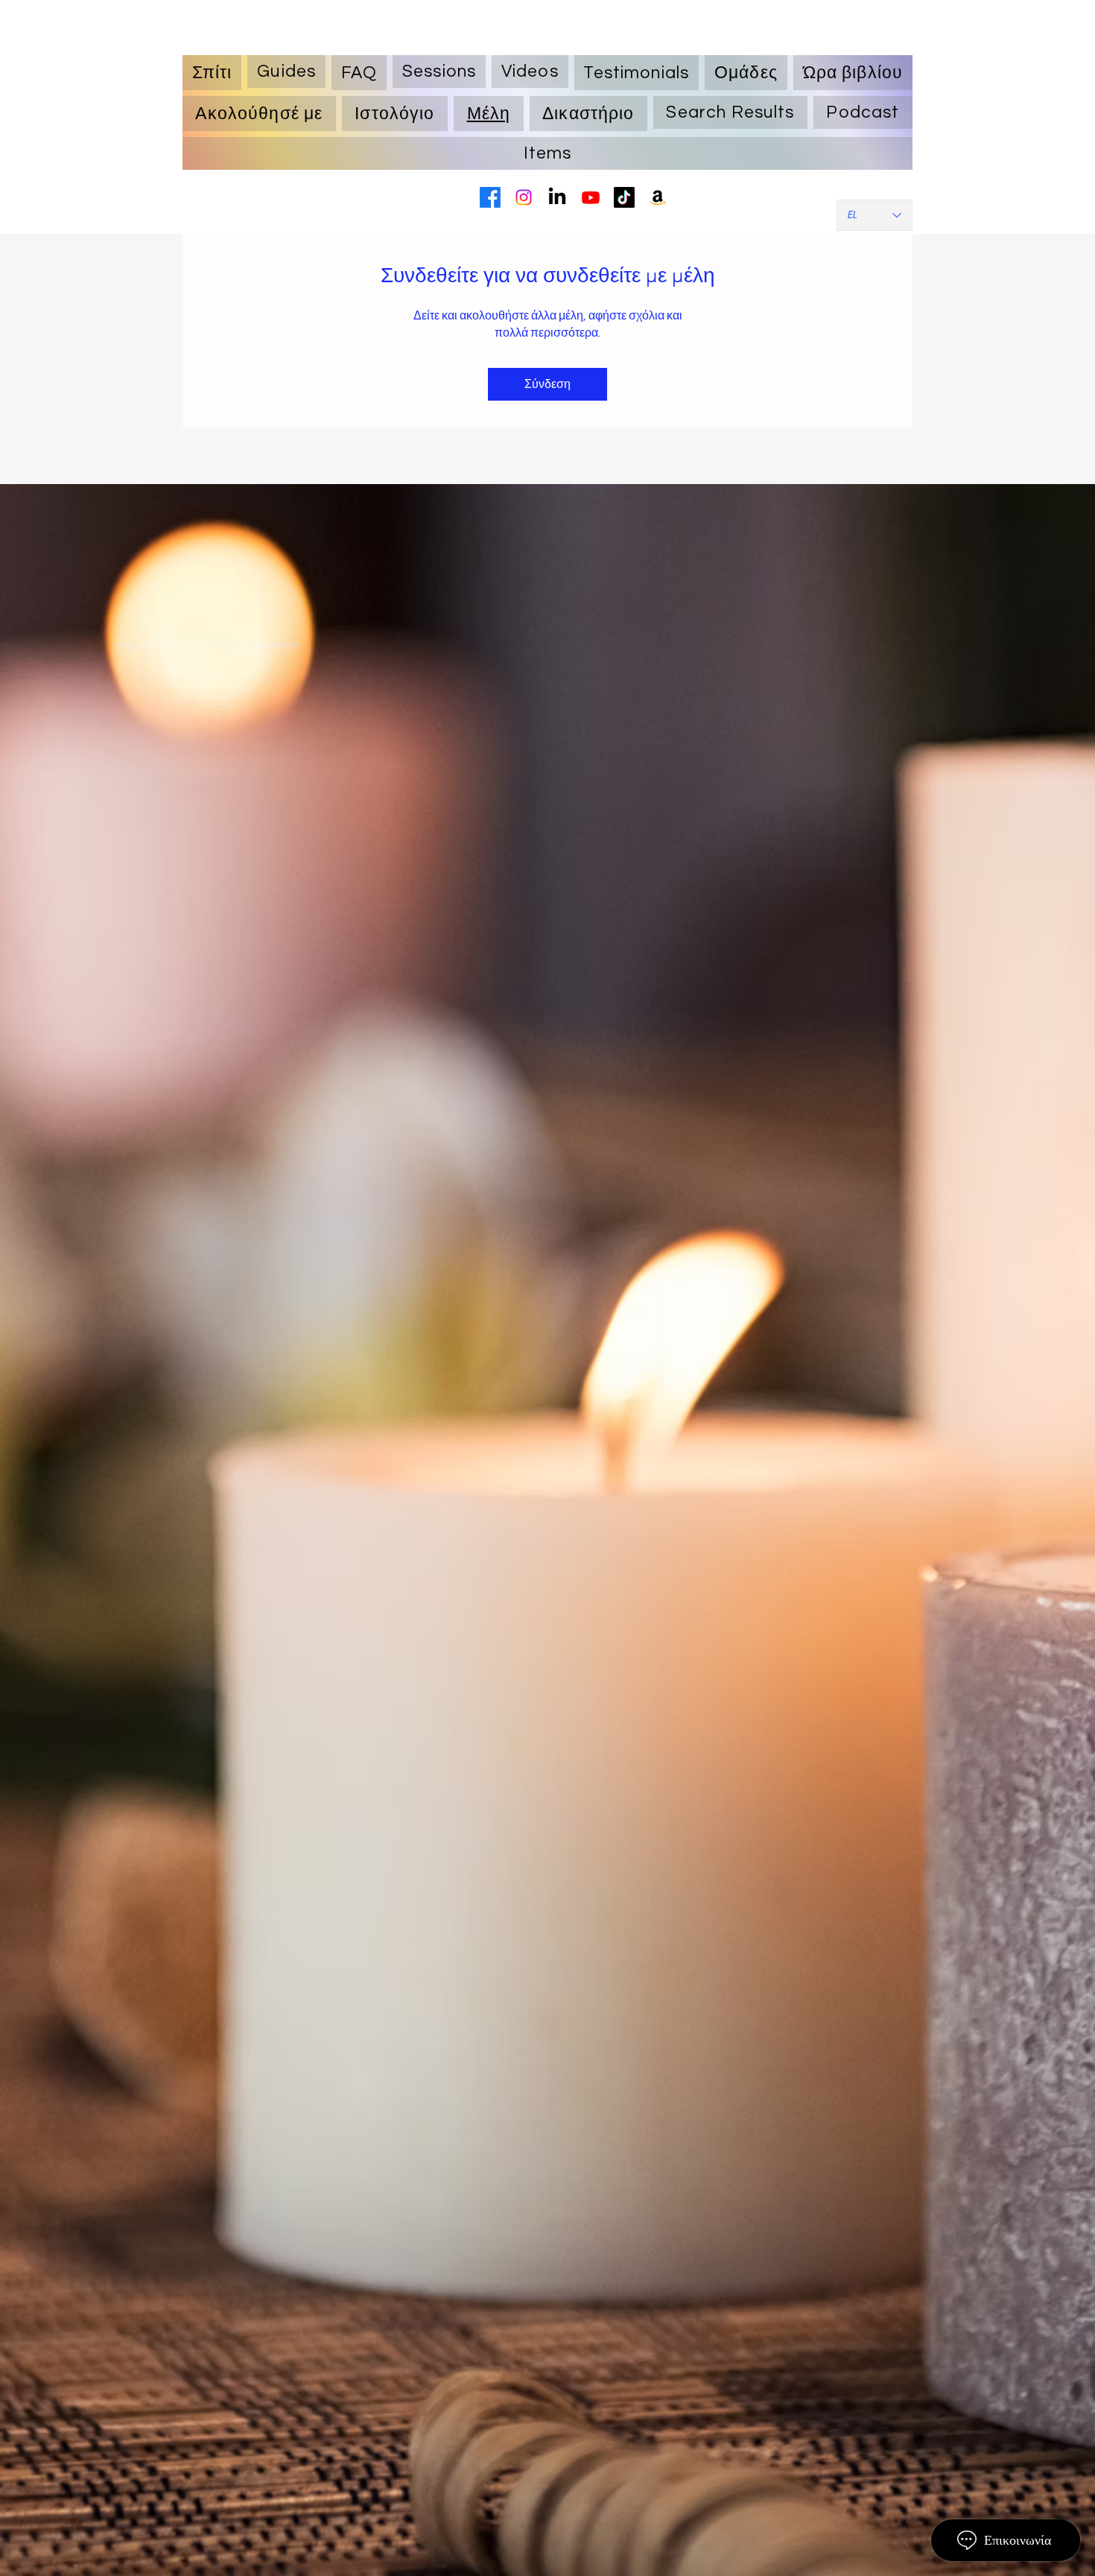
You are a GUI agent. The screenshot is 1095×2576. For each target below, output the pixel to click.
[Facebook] (490, 197)
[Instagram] (524, 197)
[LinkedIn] (557, 197)
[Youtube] (591, 197)
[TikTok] (624, 197)
